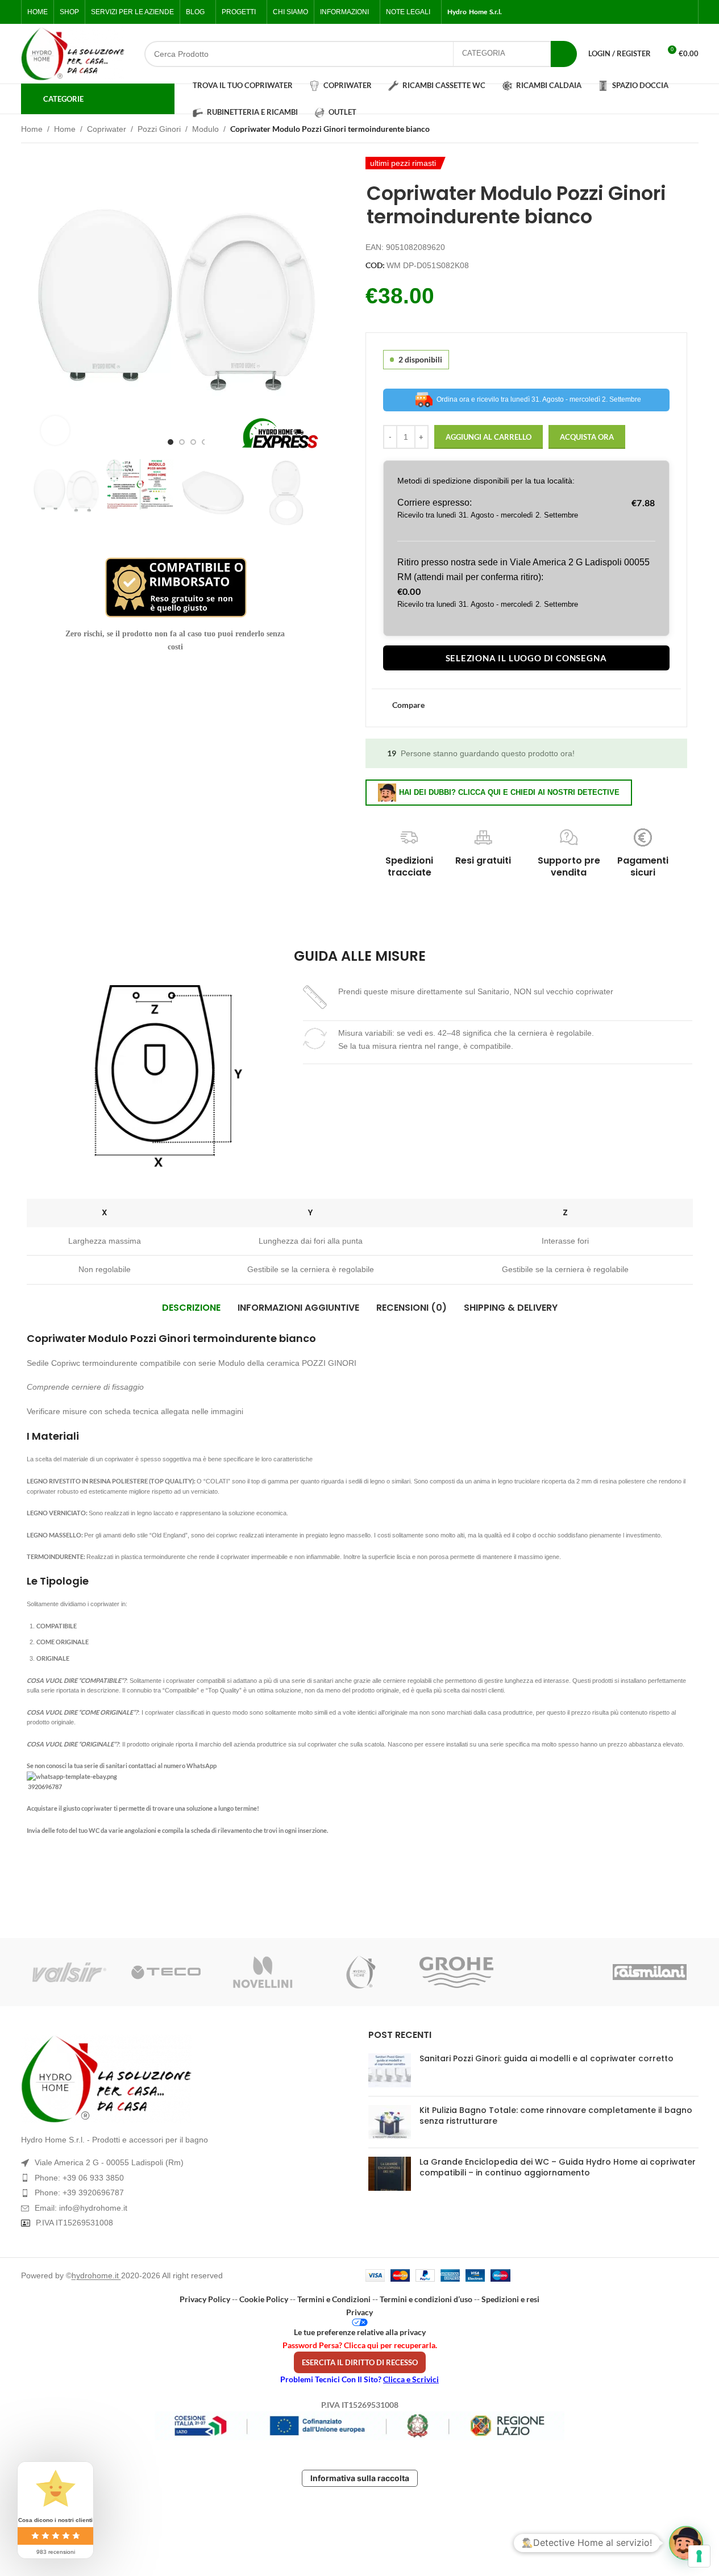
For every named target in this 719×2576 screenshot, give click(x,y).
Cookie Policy (264, 2299)
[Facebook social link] (631, 12)
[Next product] (692, 130)
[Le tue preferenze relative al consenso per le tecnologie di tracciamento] (699, 2556)
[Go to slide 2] (182, 442)
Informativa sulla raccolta (360, 2478)
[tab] (191, 1308)
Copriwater (107, 129)
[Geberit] (553, 1972)
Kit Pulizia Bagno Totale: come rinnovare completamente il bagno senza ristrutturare (556, 2116)
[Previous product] (664, 130)
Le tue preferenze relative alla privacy (360, 2332)
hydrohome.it (96, 2275)
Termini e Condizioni (334, 2299)
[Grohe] (456, 1972)
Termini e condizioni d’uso (426, 2299)
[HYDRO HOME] (359, 1972)
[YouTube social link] (672, 12)
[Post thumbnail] (390, 2070)
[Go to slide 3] (193, 442)
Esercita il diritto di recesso (360, 2362)
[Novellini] (263, 1972)
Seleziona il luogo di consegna (526, 658)
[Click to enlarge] (55, 430)
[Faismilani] (650, 1972)
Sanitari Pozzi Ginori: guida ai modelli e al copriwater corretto (546, 2058)
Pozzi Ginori (159, 129)
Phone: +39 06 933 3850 (79, 2178)
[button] (47, 493)
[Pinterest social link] (685, 12)
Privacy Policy (205, 2299)
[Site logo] (73, 54)
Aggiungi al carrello (489, 437)
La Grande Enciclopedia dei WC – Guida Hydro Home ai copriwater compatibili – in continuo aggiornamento (558, 2167)
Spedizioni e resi (510, 2299)
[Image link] (186, 2079)
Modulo (205, 129)
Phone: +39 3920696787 (79, 2192)
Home (32, 129)
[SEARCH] (564, 54)
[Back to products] (678, 130)
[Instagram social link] (658, 12)
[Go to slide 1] (171, 442)
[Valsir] (69, 1972)
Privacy (360, 2312)
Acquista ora (587, 437)
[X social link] (645, 12)
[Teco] (166, 1972)
